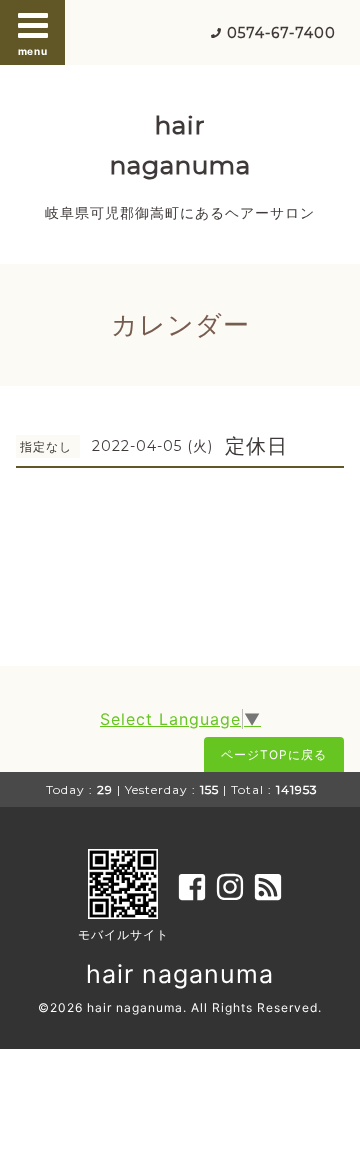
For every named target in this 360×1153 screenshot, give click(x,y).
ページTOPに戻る (274, 754)
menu (33, 51)
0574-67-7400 (281, 33)
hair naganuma (180, 974)
